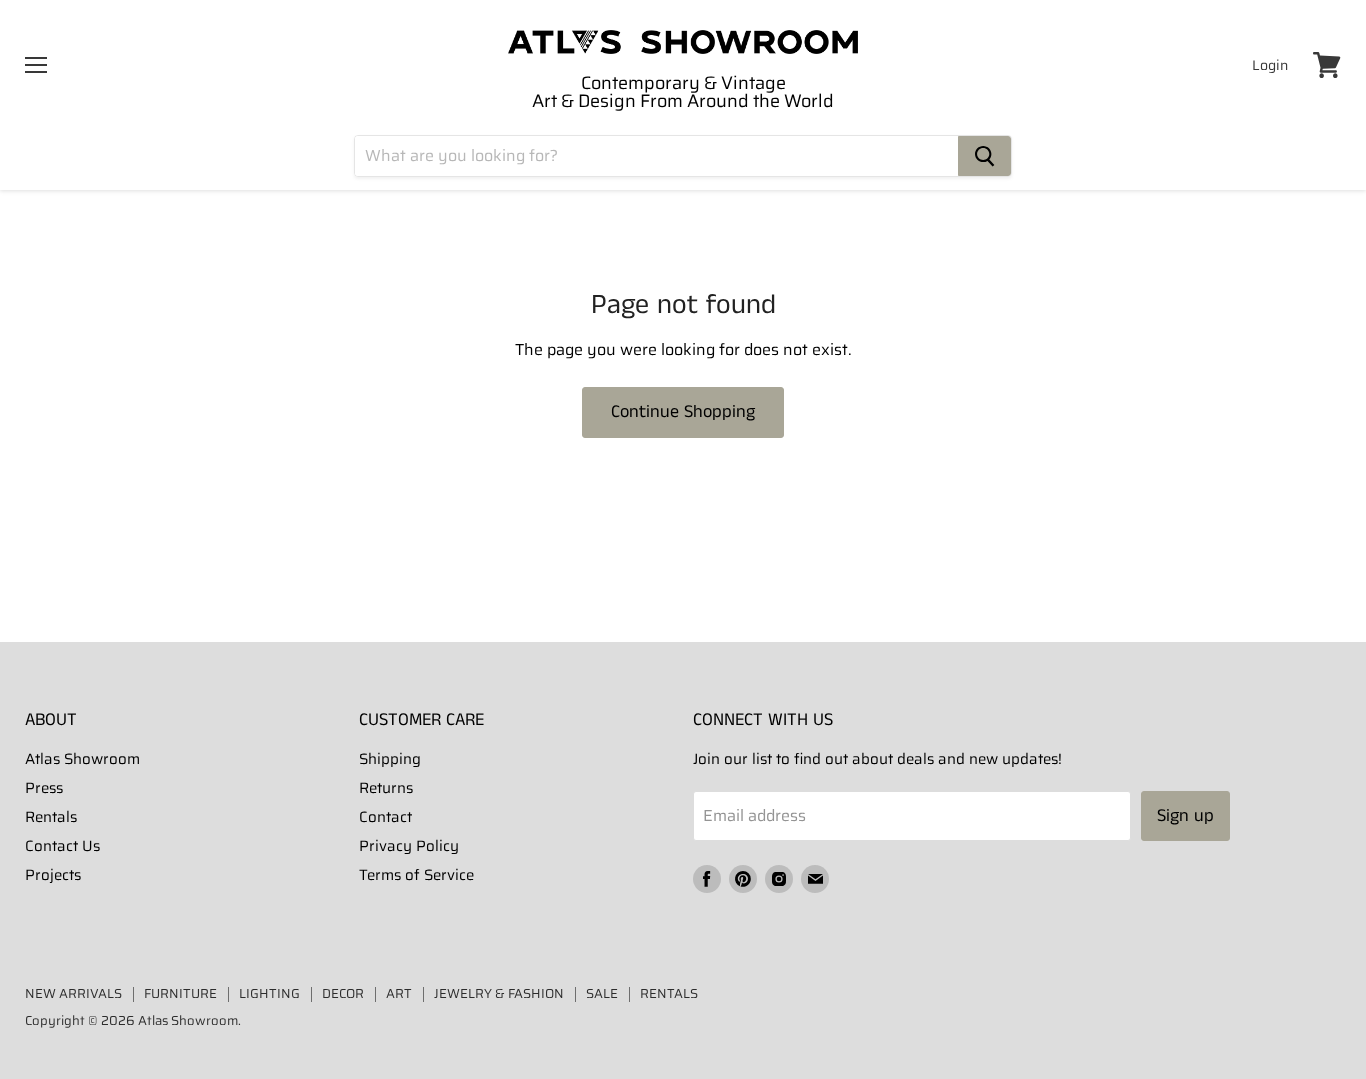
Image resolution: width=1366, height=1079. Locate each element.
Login (1270, 65)
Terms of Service (416, 875)
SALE (602, 993)
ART (399, 993)
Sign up (1185, 816)
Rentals (51, 817)
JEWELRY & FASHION (499, 993)
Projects (53, 875)
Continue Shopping (683, 412)
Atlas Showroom (82, 759)
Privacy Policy (409, 846)
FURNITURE (180, 993)
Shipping (390, 759)
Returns (386, 788)
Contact (385, 817)
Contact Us (62, 846)
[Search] (984, 156)
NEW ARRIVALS (73, 993)
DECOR (343, 993)
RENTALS (669, 993)
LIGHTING (269, 993)
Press (44, 788)
